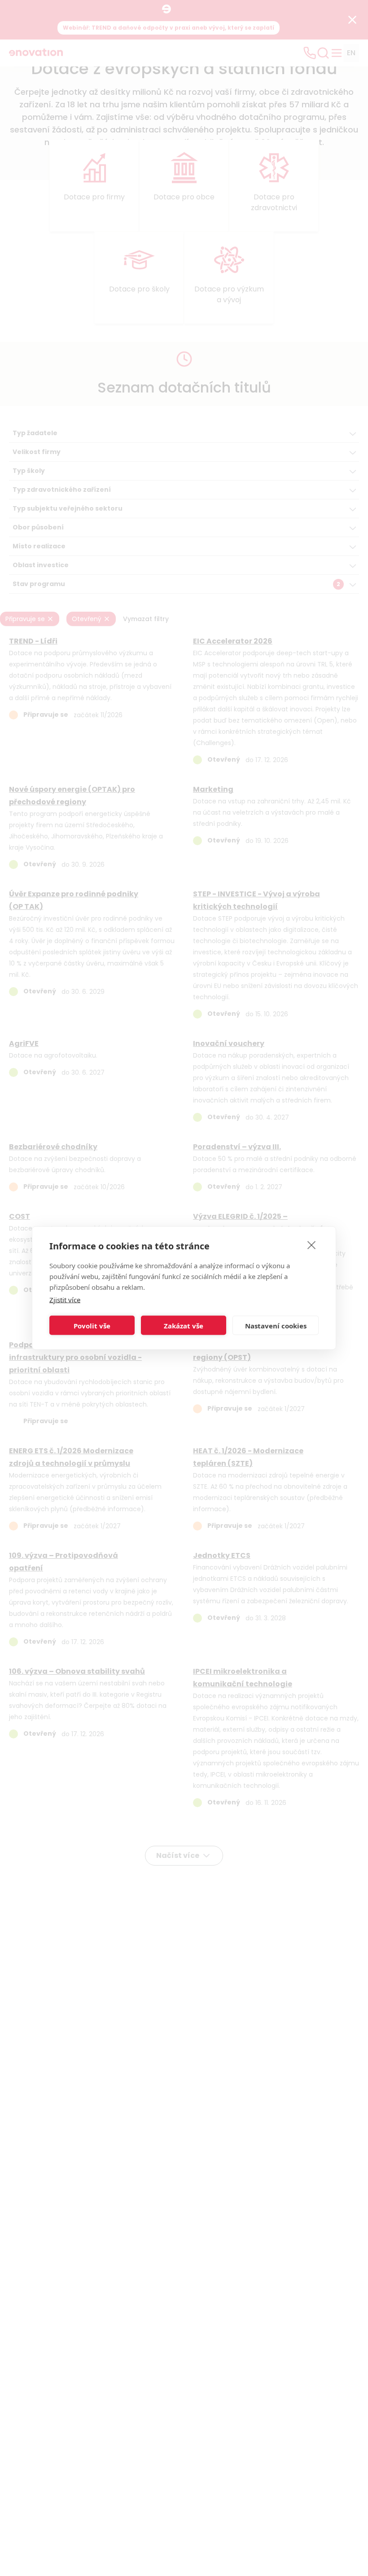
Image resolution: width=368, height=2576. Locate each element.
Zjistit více (65, 1300)
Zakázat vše (184, 1325)
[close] (312, 1245)
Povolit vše (92, 1325)
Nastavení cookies (276, 1325)
